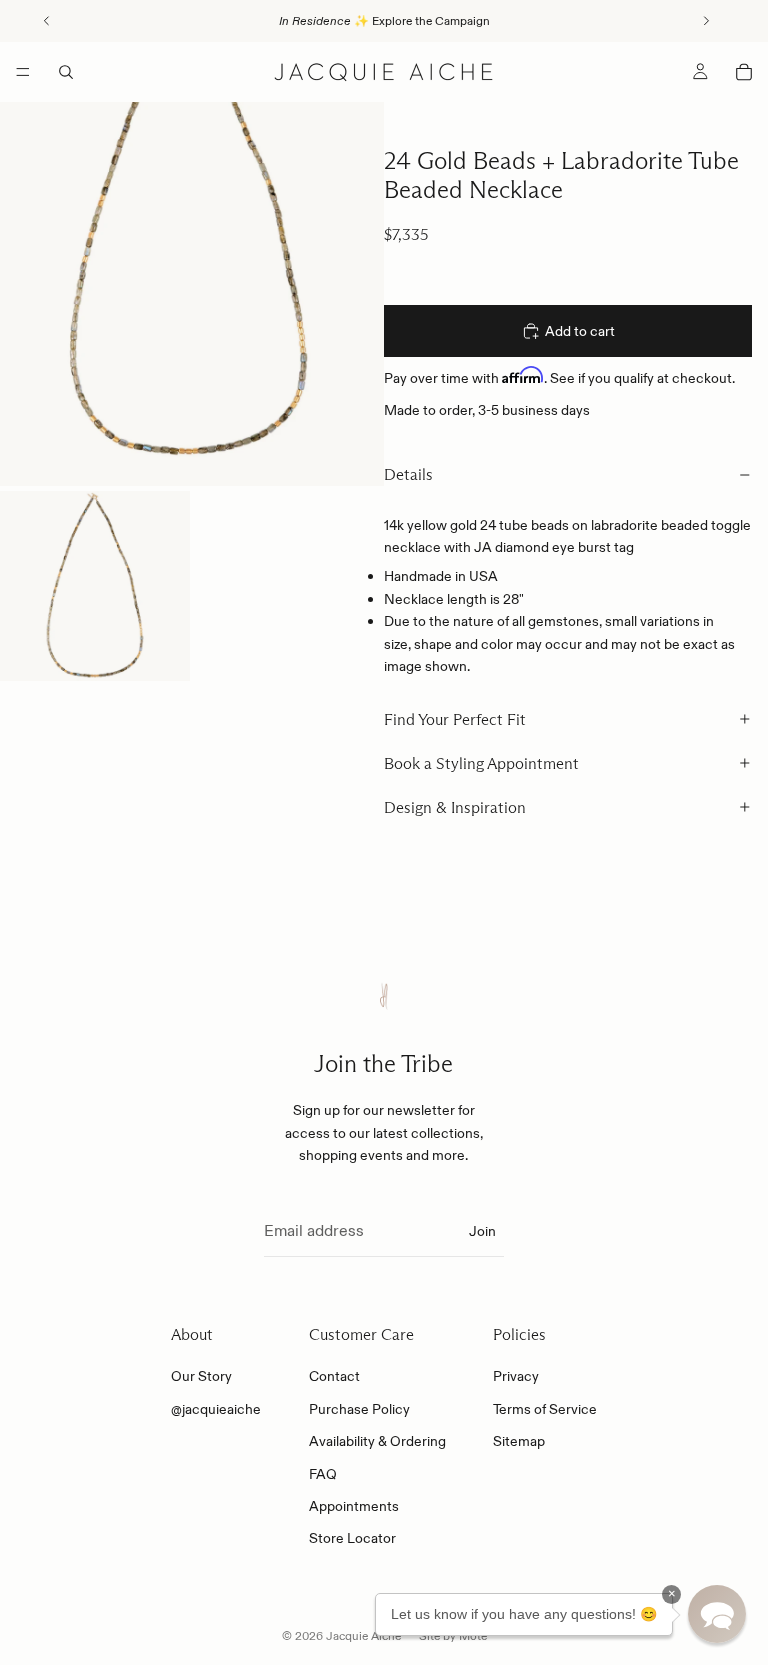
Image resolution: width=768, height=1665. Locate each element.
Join (482, 1231)
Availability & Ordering (377, 1441)
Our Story (201, 1377)
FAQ (323, 1474)
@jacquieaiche (216, 1409)
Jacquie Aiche (363, 1635)
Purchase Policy (359, 1409)
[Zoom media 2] (95, 586)
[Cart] (744, 72)
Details (408, 474)
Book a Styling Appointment (481, 763)
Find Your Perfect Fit (455, 719)
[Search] (66, 72)
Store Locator (352, 1539)
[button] (717, 1614)
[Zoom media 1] (192, 294)
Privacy (516, 1377)
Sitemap (519, 1441)
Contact (334, 1377)
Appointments (354, 1506)
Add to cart (580, 331)
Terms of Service (545, 1409)
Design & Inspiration (455, 807)
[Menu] (23, 72)
